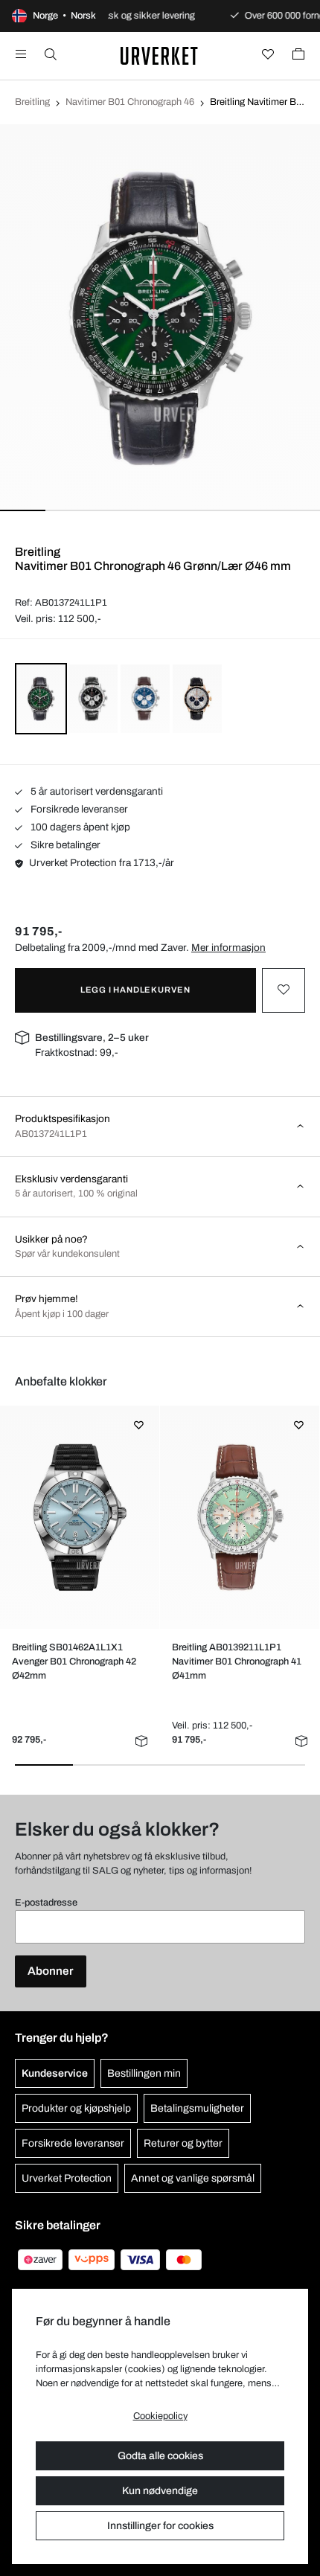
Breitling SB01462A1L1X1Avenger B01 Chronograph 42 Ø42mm (74, 1662)
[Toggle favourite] (284, 990)
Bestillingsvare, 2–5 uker (92, 1038)
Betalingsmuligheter (197, 2108)
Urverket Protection (67, 2178)
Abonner (51, 1971)
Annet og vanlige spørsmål (193, 2178)
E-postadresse (46, 1903)
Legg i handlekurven (135, 990)
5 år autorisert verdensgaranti (96, 791)
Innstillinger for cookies (160, 2526)
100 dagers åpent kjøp (79, 827)
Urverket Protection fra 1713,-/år (102, 863)
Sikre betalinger (64, 845)
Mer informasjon (228, 948)
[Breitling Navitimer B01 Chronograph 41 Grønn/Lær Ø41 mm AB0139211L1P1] (239, 1517)
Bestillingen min (144, 2073)
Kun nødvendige (160, 2491)
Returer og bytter (183, 2143)
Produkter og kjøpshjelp (76, 2108)
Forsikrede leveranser (78, 809)
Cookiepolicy (160, 2416)
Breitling (32, 102)
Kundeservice (55, 2073)
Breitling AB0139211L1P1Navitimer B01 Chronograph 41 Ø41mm (237, 1662)
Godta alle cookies (160, 2456)
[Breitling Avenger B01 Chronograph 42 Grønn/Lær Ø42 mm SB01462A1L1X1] (79, 1517)
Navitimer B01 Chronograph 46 (130, 102)
